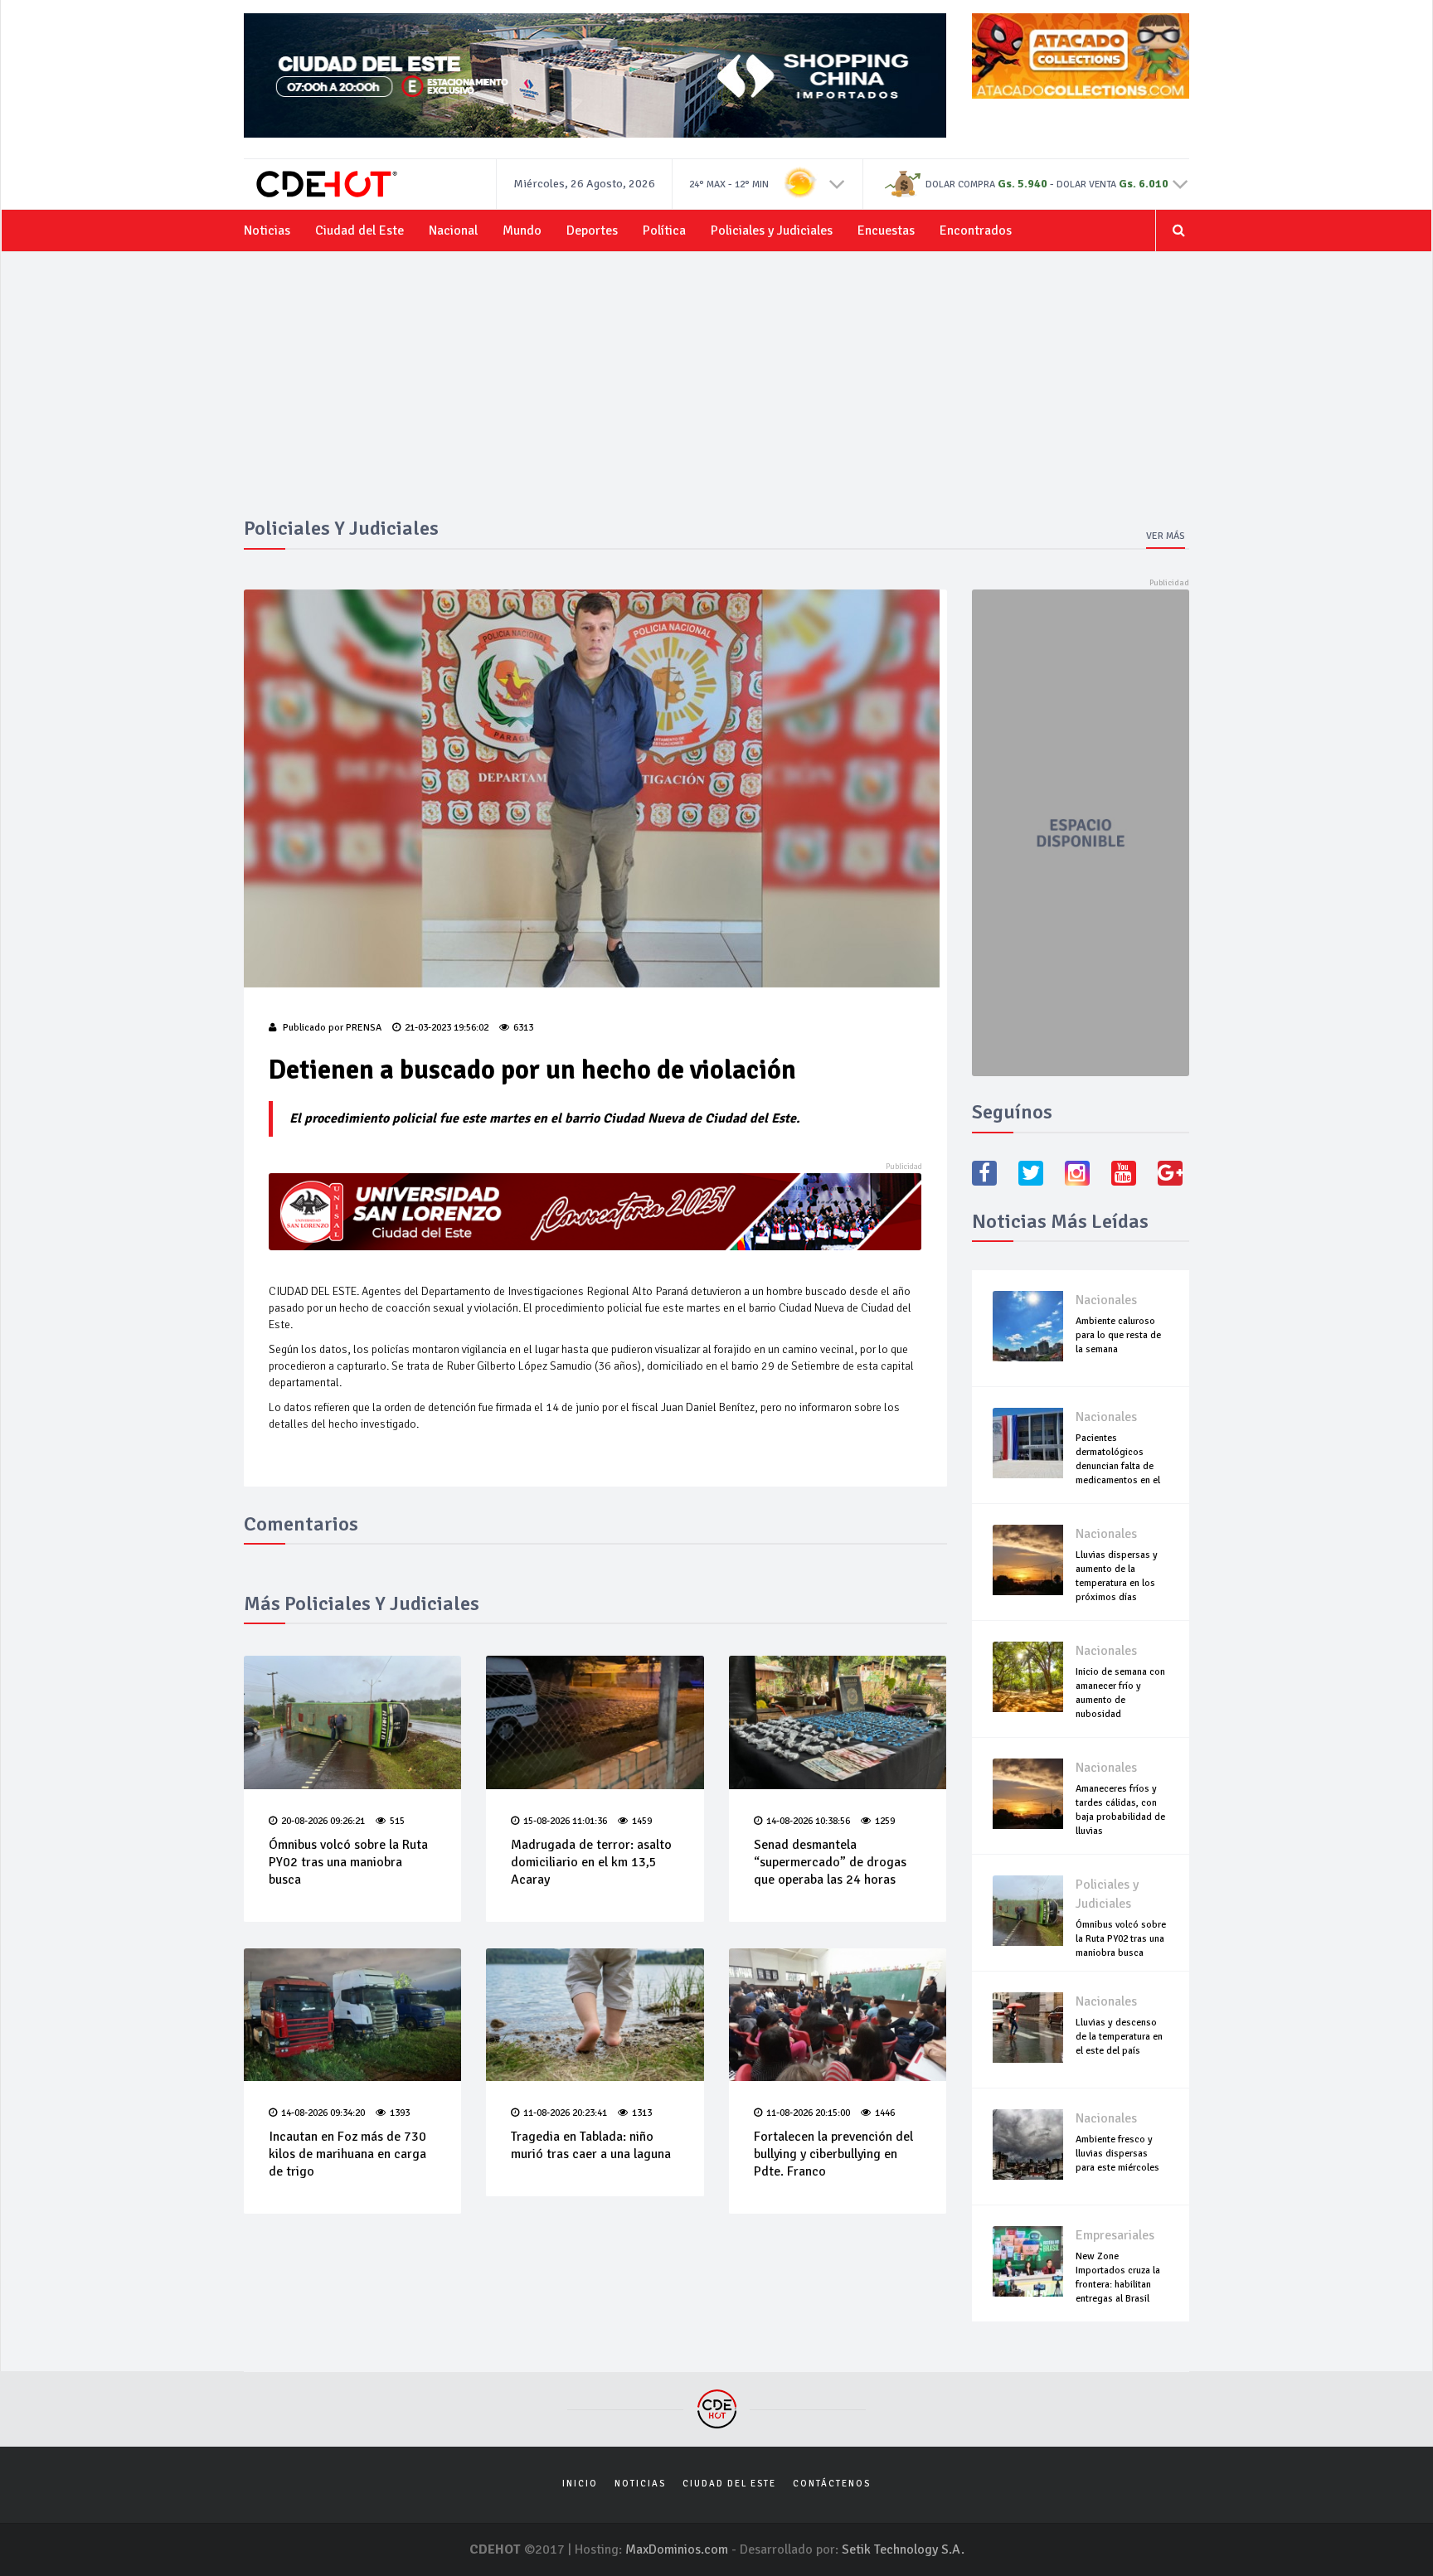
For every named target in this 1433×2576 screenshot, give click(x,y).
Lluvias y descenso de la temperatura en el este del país (1119, 2037)
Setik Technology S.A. (903, 2549)
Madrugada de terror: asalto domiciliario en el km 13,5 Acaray (591, 1862)
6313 (523, 1028)
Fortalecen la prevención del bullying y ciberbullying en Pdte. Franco (833, 2154)
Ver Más (1166, 536)
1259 (885, 1821)
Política (664, 230)
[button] (837, 183)
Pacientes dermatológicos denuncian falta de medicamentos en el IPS (1118, 1466)
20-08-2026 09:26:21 (323, 1821)
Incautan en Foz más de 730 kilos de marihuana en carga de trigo (347, 2154)
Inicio (580, 2484)
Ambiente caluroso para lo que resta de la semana (1118, 1335)
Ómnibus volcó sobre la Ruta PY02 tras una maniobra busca (348, 1862)
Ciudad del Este (359, 230)
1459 (642, 1821)
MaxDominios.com (677, 2549)
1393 (400, 2113)
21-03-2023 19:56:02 (447, 1028)
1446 (885, 2113)
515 (397, 1821)
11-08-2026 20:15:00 (808, 2113)
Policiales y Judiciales (772, 230)
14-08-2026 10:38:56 (808, 1821)
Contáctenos (832, 2484)
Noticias (267, 230)
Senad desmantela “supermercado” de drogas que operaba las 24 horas (830, 1862)
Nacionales (1106, 1300)
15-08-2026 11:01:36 (565, 1821)
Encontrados (976, 230)
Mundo (522, 230)
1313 (642, 2113)
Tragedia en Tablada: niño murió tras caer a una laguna (591, 2145)
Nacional (453, 230)
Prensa (364, 1028)
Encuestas (886, 230)
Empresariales (1115, 2235)
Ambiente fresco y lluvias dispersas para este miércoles (1117, 2154)
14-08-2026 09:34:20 (323, 2113)
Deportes (592, 230)
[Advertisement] (716, 393)
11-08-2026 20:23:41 (565, 2113)
